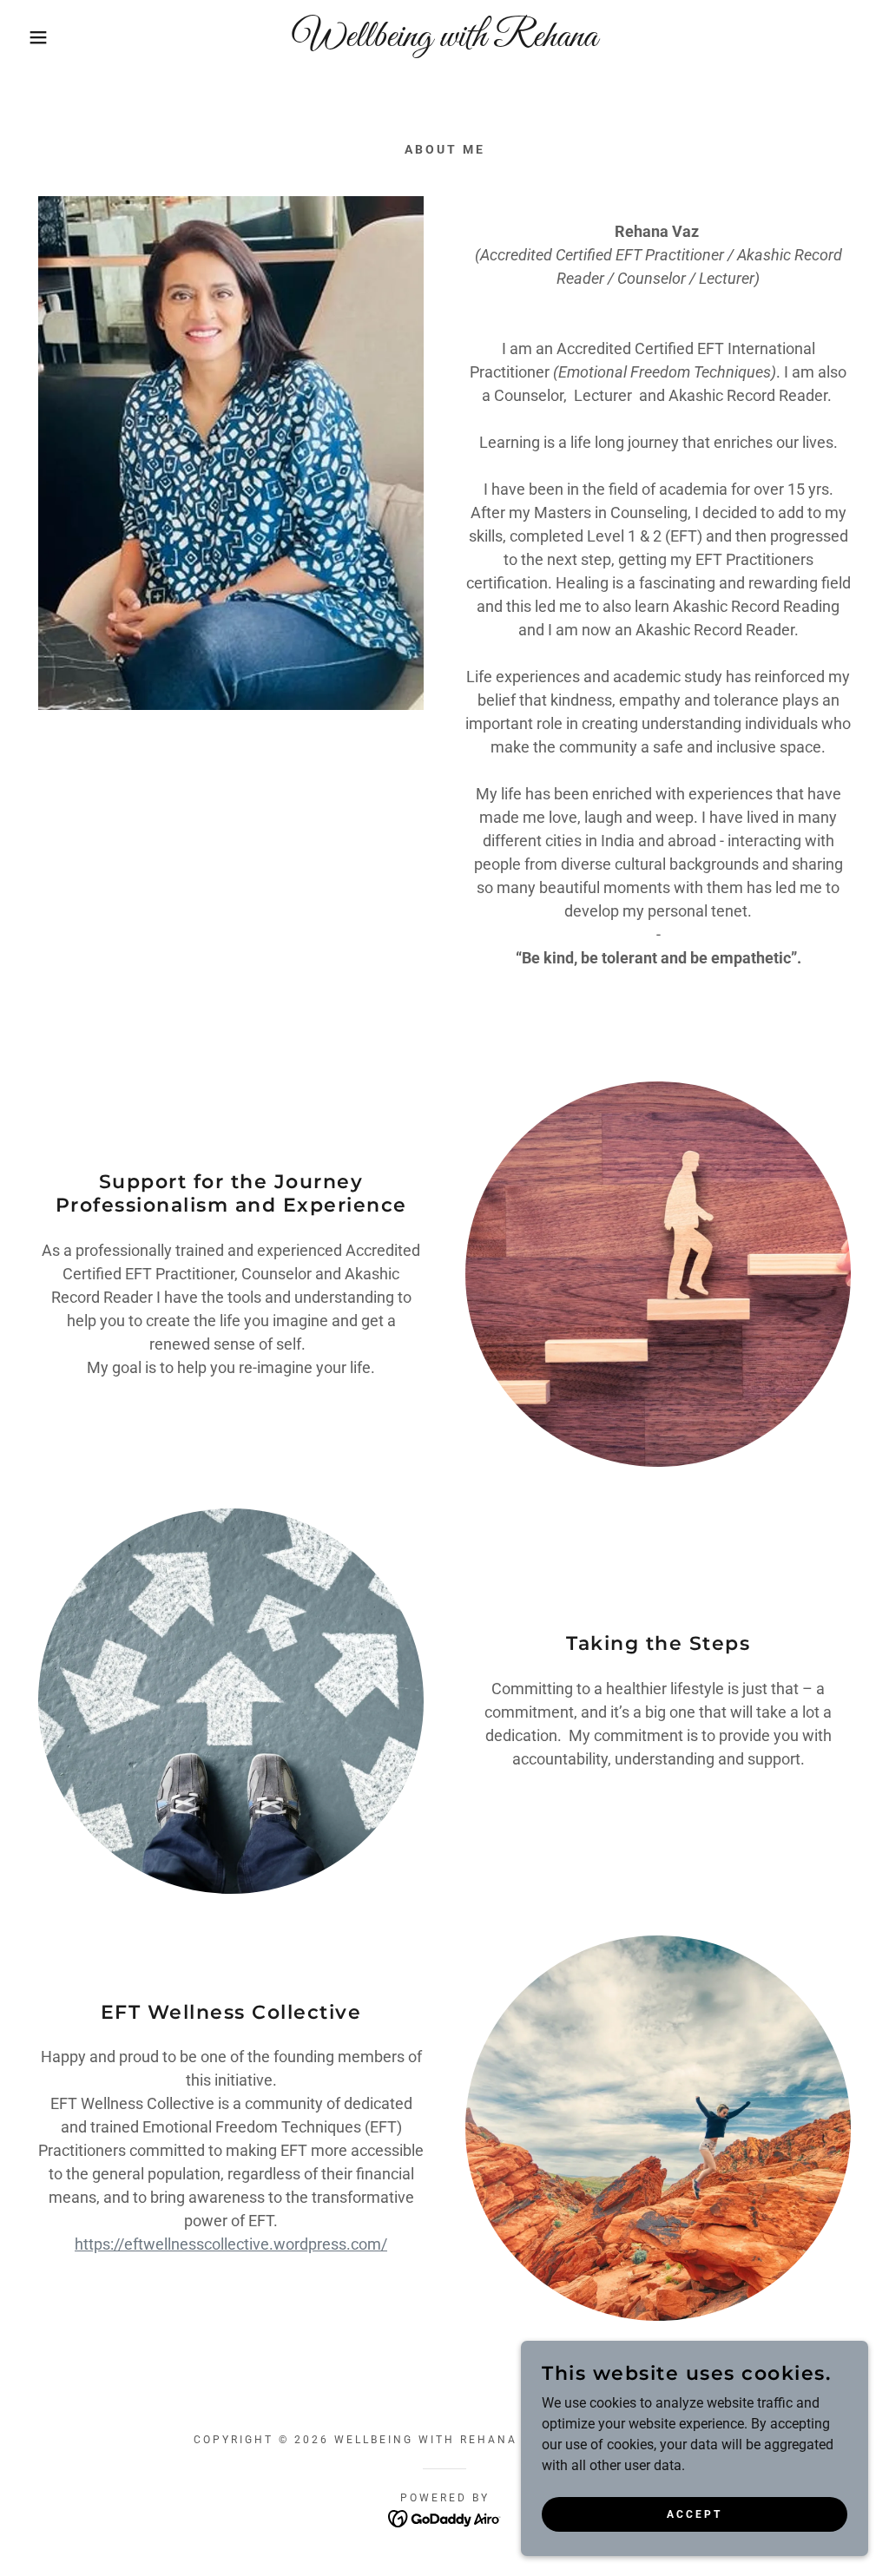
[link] (444, 41)
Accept (695, 2514)
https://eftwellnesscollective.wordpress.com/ (231, 2244)
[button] (44, 37)
